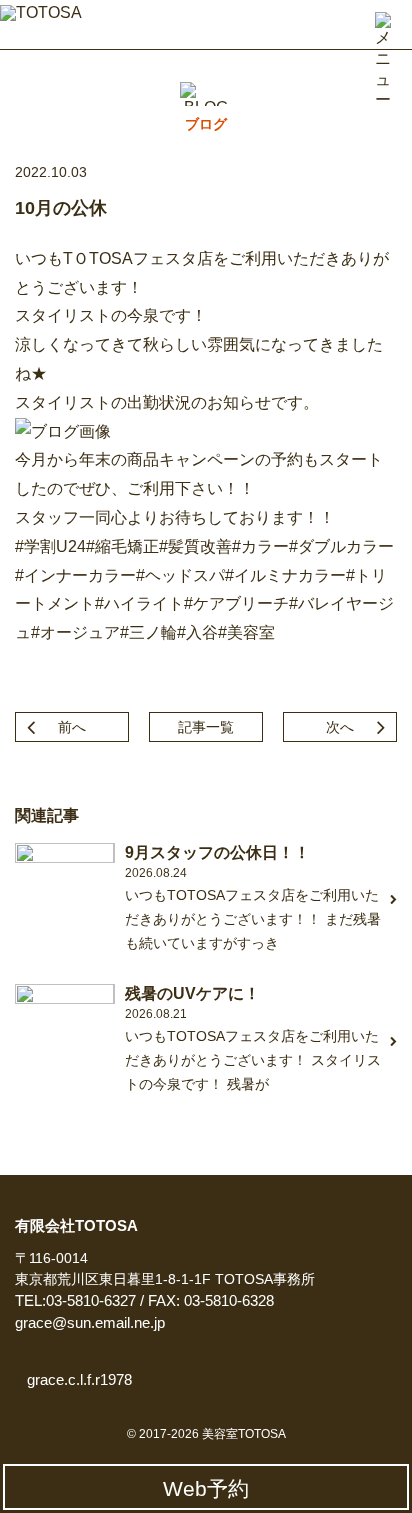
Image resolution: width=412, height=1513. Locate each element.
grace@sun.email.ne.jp (90, 1322)
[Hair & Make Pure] (50, 21)
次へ (340, 727)
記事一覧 (206, 727)
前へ (72, 727)
